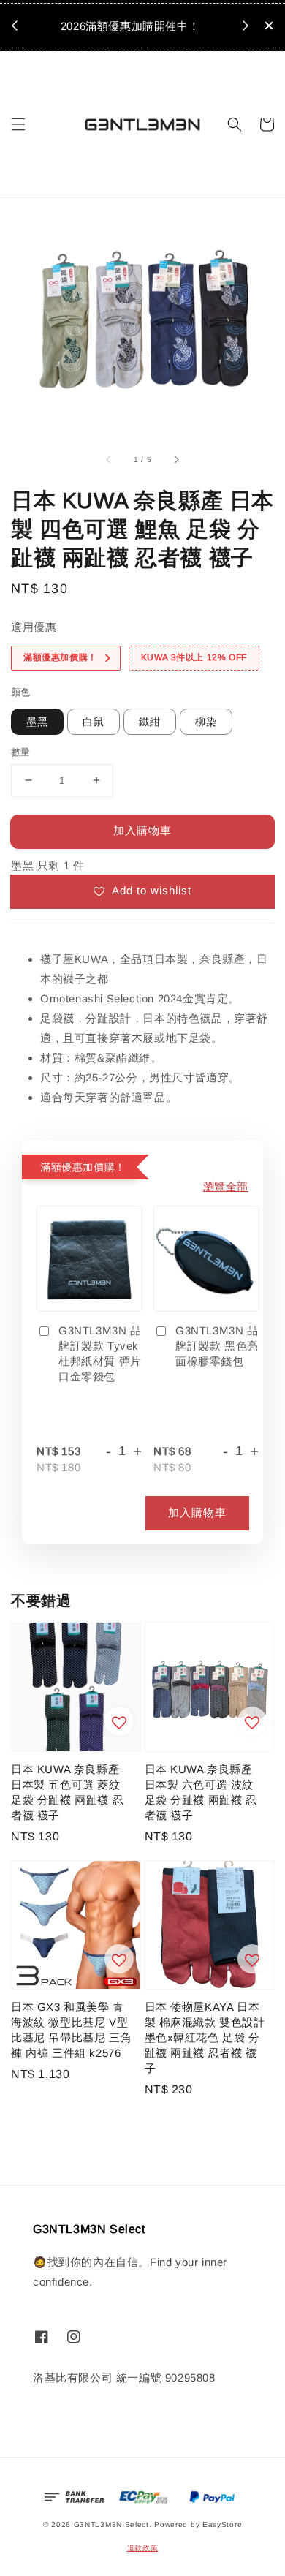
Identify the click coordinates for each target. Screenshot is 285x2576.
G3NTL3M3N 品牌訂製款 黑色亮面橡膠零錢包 (217, 1346)
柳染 (206, 722)
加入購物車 (142, 830)
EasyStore (222, 2524)
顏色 (21, 692)
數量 (21, 752)
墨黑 (37, 722)
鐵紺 (150, 722)
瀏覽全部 (226, 1186)
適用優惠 (34, 627)
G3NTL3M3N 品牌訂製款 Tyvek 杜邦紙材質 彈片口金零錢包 (100, 1353)
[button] (18, 124)
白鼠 (94, 722)
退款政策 (143, 2548)
